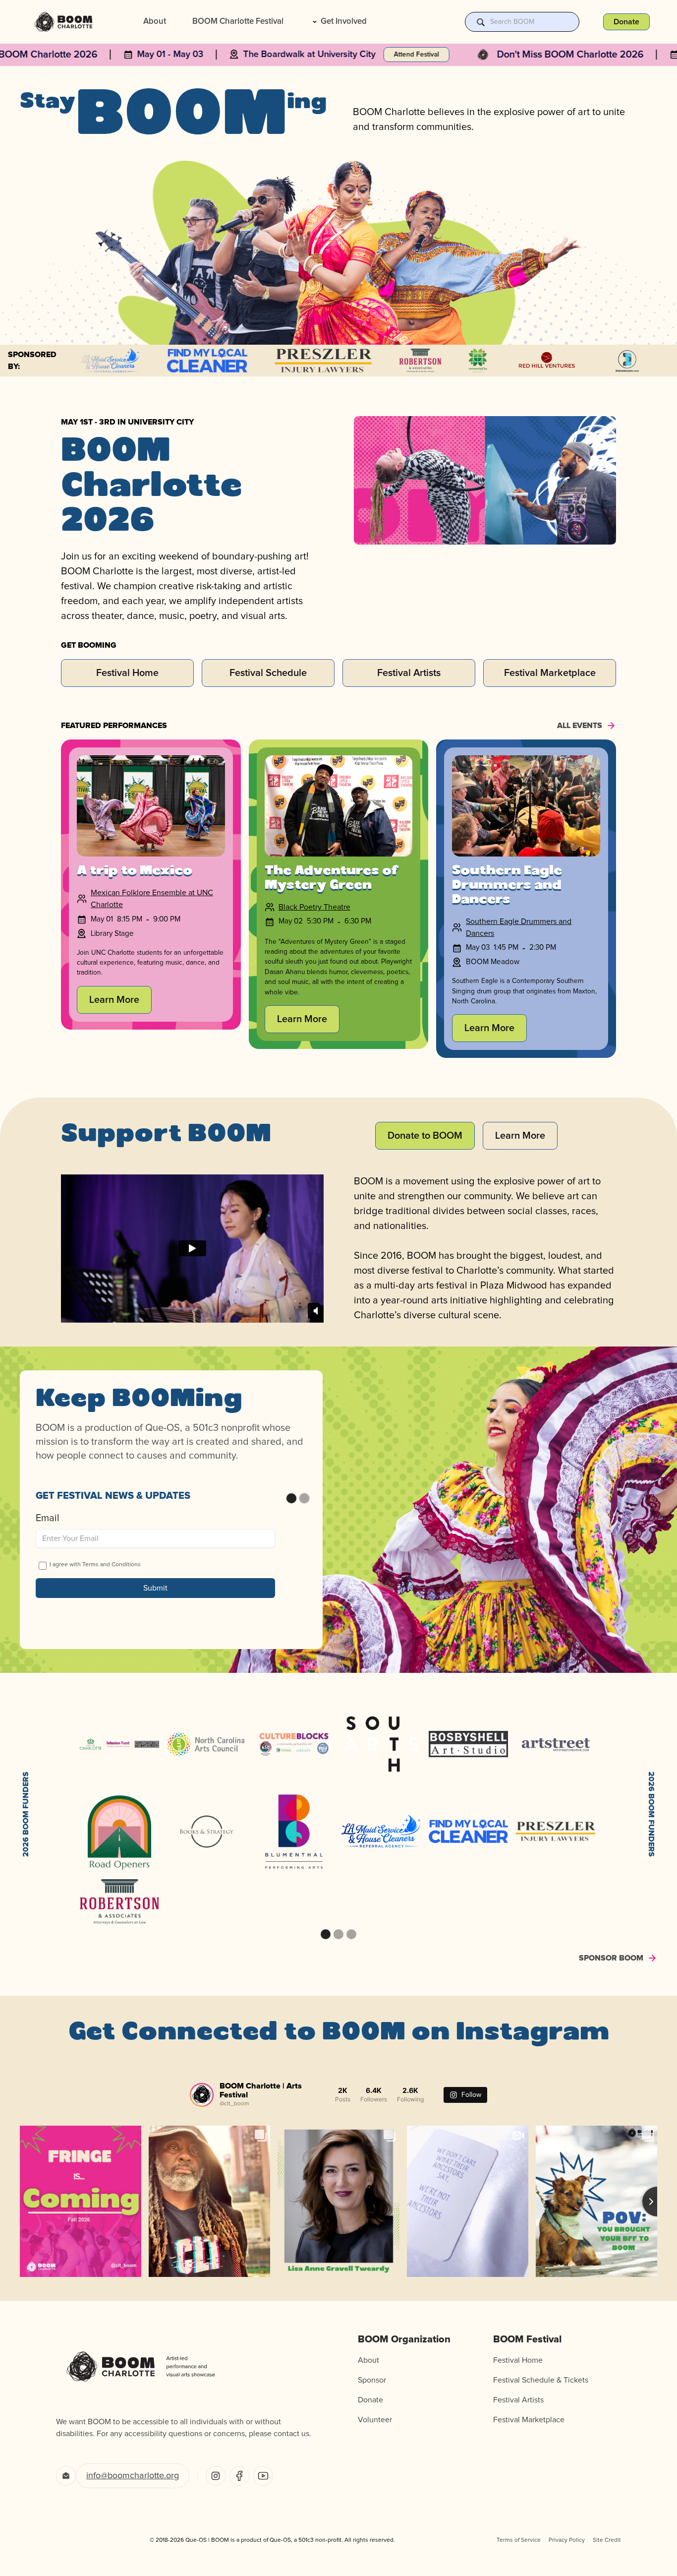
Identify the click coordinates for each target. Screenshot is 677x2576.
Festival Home (127, 673)
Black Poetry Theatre (314, 907)
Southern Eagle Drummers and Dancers (519, 927)
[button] (338, 22)
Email (48, 1518)
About (155, 22)
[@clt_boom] (202, 2095)
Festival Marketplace (550, 673)
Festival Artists (409, 673)
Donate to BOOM (425, 1136)
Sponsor (372, 2380)
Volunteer (375, 2420)
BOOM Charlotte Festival (238, 22)
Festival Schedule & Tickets (541, 2380)
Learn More (114, 1000)
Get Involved (344, 22)
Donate (370, 2400)
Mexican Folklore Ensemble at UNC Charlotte (152, 899)
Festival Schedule (268, 673)
